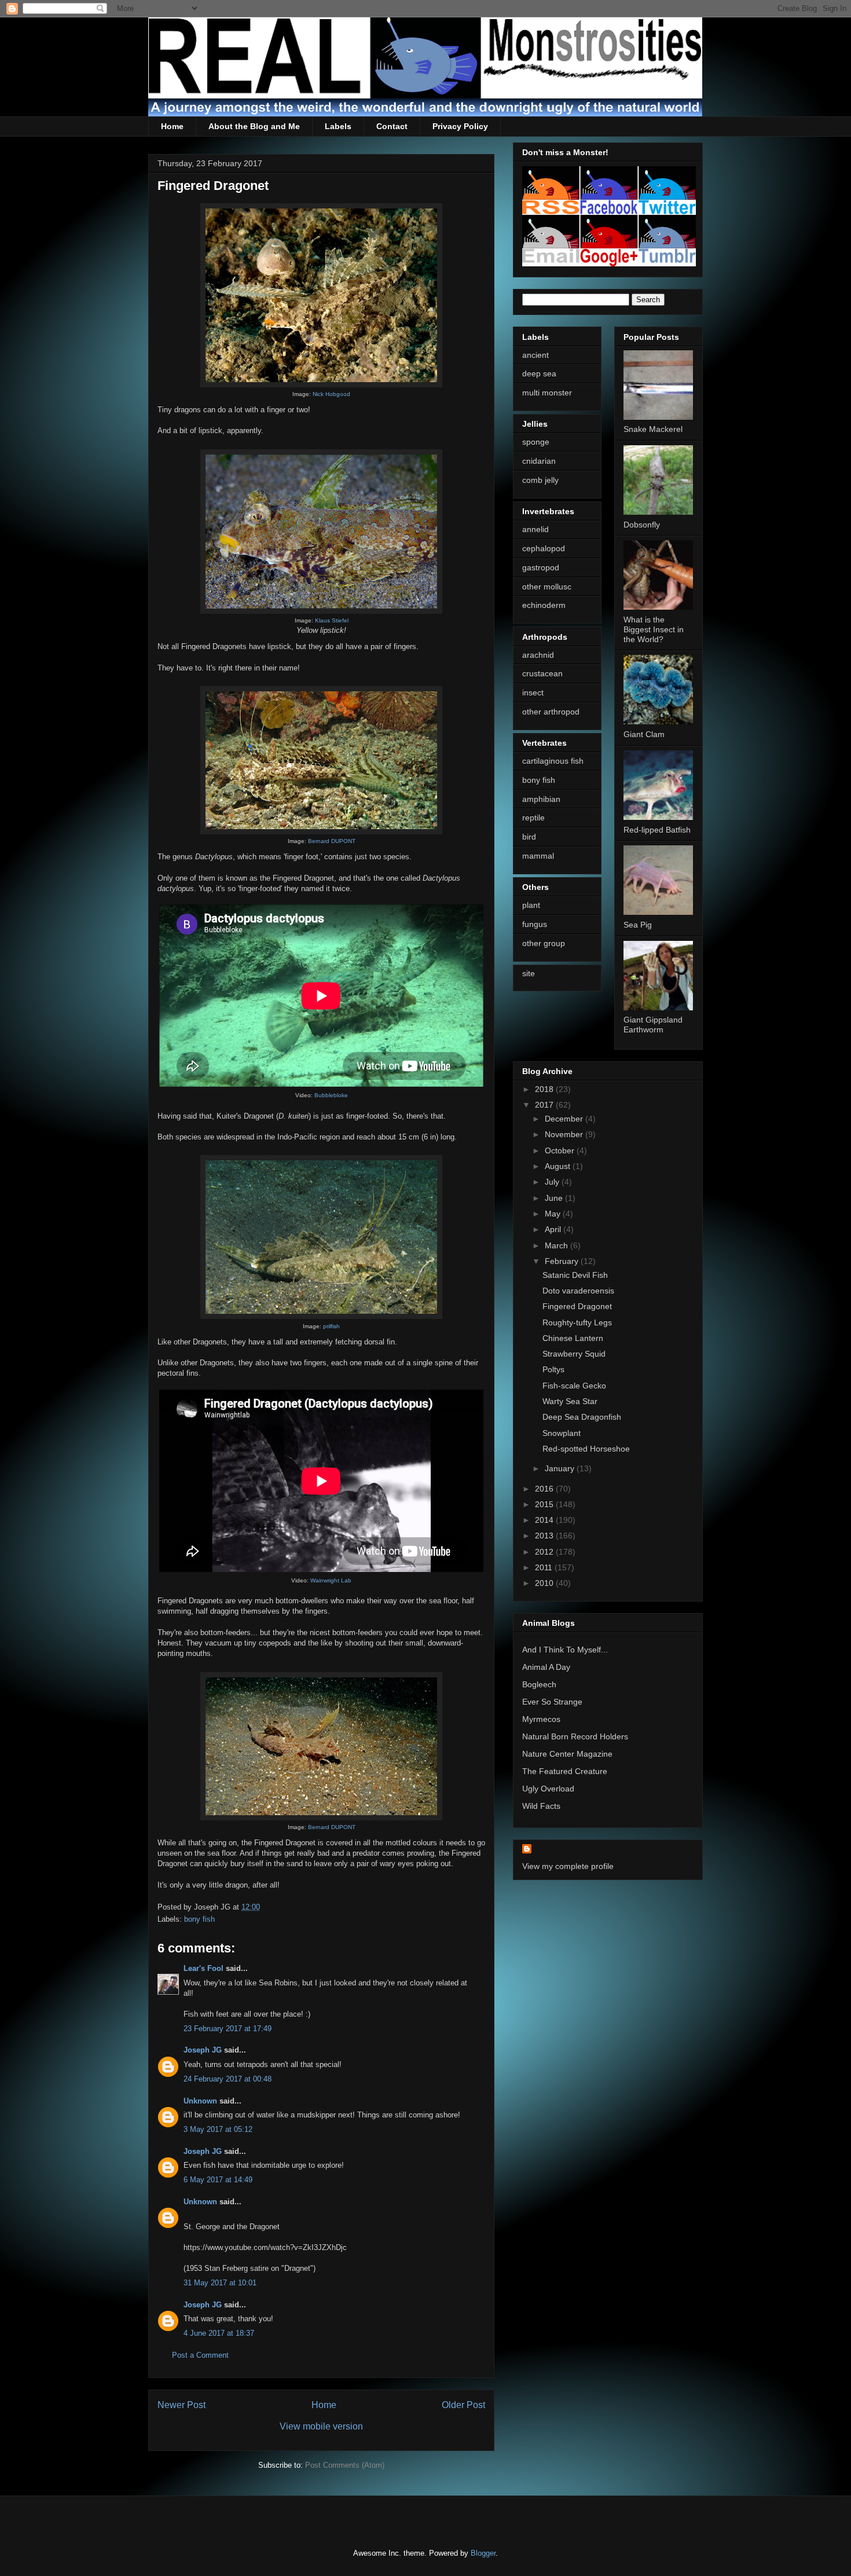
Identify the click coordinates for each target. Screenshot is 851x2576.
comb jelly (540, 480)
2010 (545, 1583)
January (561, 1468)
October (561, 1150)
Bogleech (539, 1684)
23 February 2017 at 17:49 (228, 2029)
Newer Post (181, 2405)
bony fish (199, 1919)
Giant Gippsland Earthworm (653, 1025)
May (554, 1214)
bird (529, 837)
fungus (535, 924)
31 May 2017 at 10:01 (220, 2283)
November (565, 1134)
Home (172, 126)
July (553, 1182)
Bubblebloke (331, 1095)
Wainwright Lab (331, 1580)
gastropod (541, 567)
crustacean (542, 673)
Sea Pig (638, 925)
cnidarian (539, 461)
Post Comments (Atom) (345, 2465)
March (557, 1245)
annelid (535, 529)
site (529, 973)
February (563, 1261)
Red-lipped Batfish (657, 830)
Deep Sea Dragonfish (582, 1417)
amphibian (541, 799)
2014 (545, 1520)
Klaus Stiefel (332, 620)
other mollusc (547, 587)
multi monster (547, 393)
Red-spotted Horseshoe (586, 1449)
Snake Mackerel (653, 429)
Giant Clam (644, 734)
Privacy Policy (460, 126)
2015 (545, 1504)
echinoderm (544, 605)
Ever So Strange (552, 1702)
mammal (538, 856)
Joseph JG (203, 2050)
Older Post (463, 2405)
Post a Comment (200, 2355)
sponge (536, 442)
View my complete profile (568, 1866)
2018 (545, 1089)
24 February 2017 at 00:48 (228, 2079)
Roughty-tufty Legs (577, 1322)
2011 (545, 1567)
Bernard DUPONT (332, 841)
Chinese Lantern (573, 1338)
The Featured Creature (565, 1771)
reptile (533, 818)
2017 (545, 1105)
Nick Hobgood (331, 394)
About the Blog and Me (254, 126)
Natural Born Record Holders (575, 1736)
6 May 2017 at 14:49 (218, 2180)
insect (533, 692)
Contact (392, 126)
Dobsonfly (642, 525)
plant (531, 905)
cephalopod (544, 548)
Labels (338, 126)
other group (544, 943)
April (554, 1229)
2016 (545, 1489)
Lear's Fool (203, 1968)
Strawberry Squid (574, 1354)
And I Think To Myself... (565, 1650)
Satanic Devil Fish (575, 1275)
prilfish (331, 1326)
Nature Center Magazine (567, 1754)
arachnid (538, 655)
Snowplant (562, 1433)
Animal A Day (546, 1667)
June (555, 1198)
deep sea (539, 373)
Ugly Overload (548, 1789)
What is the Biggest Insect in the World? (654, 629)
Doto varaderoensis (578, 1291)
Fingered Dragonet (577, 1306)
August (559, 1166)
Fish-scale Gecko (574, 1386)
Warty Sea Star (570, 1401)
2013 (545, 1536)
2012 (545, 1552)
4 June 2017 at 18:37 (219, 2333)
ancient (535, 355)
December (565, 1119)
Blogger (483, 2553)
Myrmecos (541, 1719)
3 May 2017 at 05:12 (218, 2129)
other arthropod (551, 712)
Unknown (200, 2101)
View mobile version (321, 2426)
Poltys (553, 1369)
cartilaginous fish (553, 761)
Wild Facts (541, 1806)
